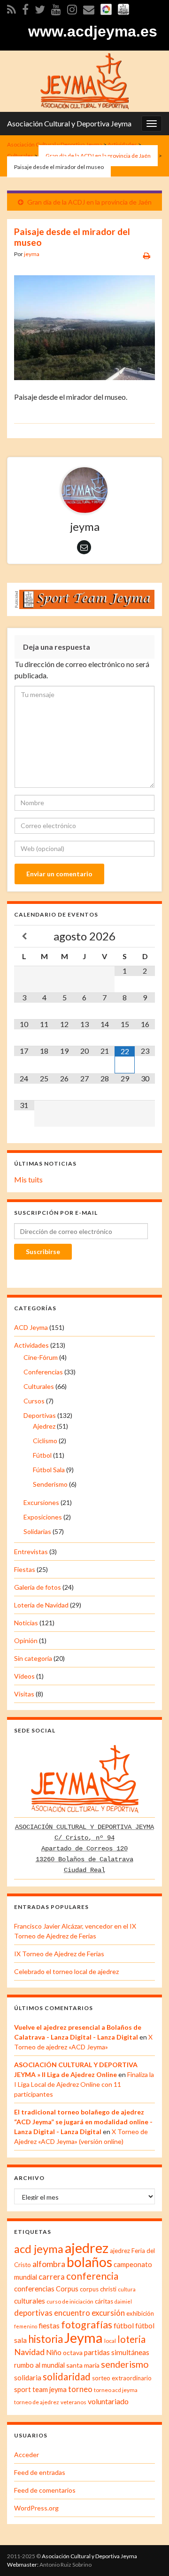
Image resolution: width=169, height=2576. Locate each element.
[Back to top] (148, 2555)
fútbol (124, 2325)
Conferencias (43, 1372)
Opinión (26, 1640)
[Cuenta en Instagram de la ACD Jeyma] (72, 8)
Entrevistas (31, 1552)
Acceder (27, 2455)
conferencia (92, 2276)
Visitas (24, 1694)
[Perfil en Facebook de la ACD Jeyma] (25, 8)
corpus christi (98, 2289)
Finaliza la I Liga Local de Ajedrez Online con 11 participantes (84, 2084)
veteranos (73, 2402)
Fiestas (25, 1569)
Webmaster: (23, 2565)
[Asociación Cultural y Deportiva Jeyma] (84, 80)
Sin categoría (33, 1658)
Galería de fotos (38, 1587)
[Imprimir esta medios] (147, 255)
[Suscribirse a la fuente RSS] (12, 8)
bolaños (89, 2262)
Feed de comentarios (45, 2490)
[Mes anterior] (24, 936)
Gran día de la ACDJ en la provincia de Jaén (89, 202)
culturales (30, 2301)
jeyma (32, 254)
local (110, 2341)
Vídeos (24, 1676)
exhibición (140, 2313)
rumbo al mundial (39, 2365)
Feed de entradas (40, 2472)
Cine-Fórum (41, 1357)
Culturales (39, 1386)
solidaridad (67, 2377)
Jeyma (84, 2337)
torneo (80, 2389)
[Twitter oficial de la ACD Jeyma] (40, 8)
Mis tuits (28, 1179)
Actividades (31, 1345)
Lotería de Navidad (41, 1605)
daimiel (123, 2301)
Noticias (26, 1623)
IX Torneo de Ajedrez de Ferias (59, 1954)
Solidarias (37, 1531)
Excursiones (41, 1502)
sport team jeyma (40, 2389)
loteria (131, 2339)
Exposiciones (43, 1517)
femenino (26, 2326)
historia (46, 2339)
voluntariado (108, 2401)
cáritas (104, 2301)
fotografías (87, 2325)
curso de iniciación (70, 2301)
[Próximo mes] (145, 936)
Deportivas (40, 1415)
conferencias (34, 2289)
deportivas (33, 2313)
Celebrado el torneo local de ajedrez (66, 1971)
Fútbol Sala (49, 1470)
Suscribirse (43, 1251)
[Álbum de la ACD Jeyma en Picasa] (106, 8)
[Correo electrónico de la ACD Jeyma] (89, 8)
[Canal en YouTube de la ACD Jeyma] (56, 8)
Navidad (29, 2352)
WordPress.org (36, 2508)
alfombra (49, 2264)
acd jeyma (39, 2249)
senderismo (125, 2364)
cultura (127, 2289)
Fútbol (42, 1455)
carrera (52, 2277)
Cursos (34, 1401)
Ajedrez (44, 1426)
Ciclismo (45, 1441)
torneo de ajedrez (37, 2402)
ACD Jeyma (31, 1327)
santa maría (83, 2365)
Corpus (67, 2289)
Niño (54, 2352)
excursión (108, 2313)
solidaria (28, 2378)
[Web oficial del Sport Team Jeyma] (123, 8)
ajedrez (87, 2248)
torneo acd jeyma (116, 2390)
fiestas (49, 2326)
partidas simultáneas (117, 2352)
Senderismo (50, 1484)
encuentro (72, 2313)
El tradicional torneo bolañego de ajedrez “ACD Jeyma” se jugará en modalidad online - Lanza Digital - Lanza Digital (83, 2122)
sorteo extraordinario (122, 2378)
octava (73, 2352)
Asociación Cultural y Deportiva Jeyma (69, 123)
